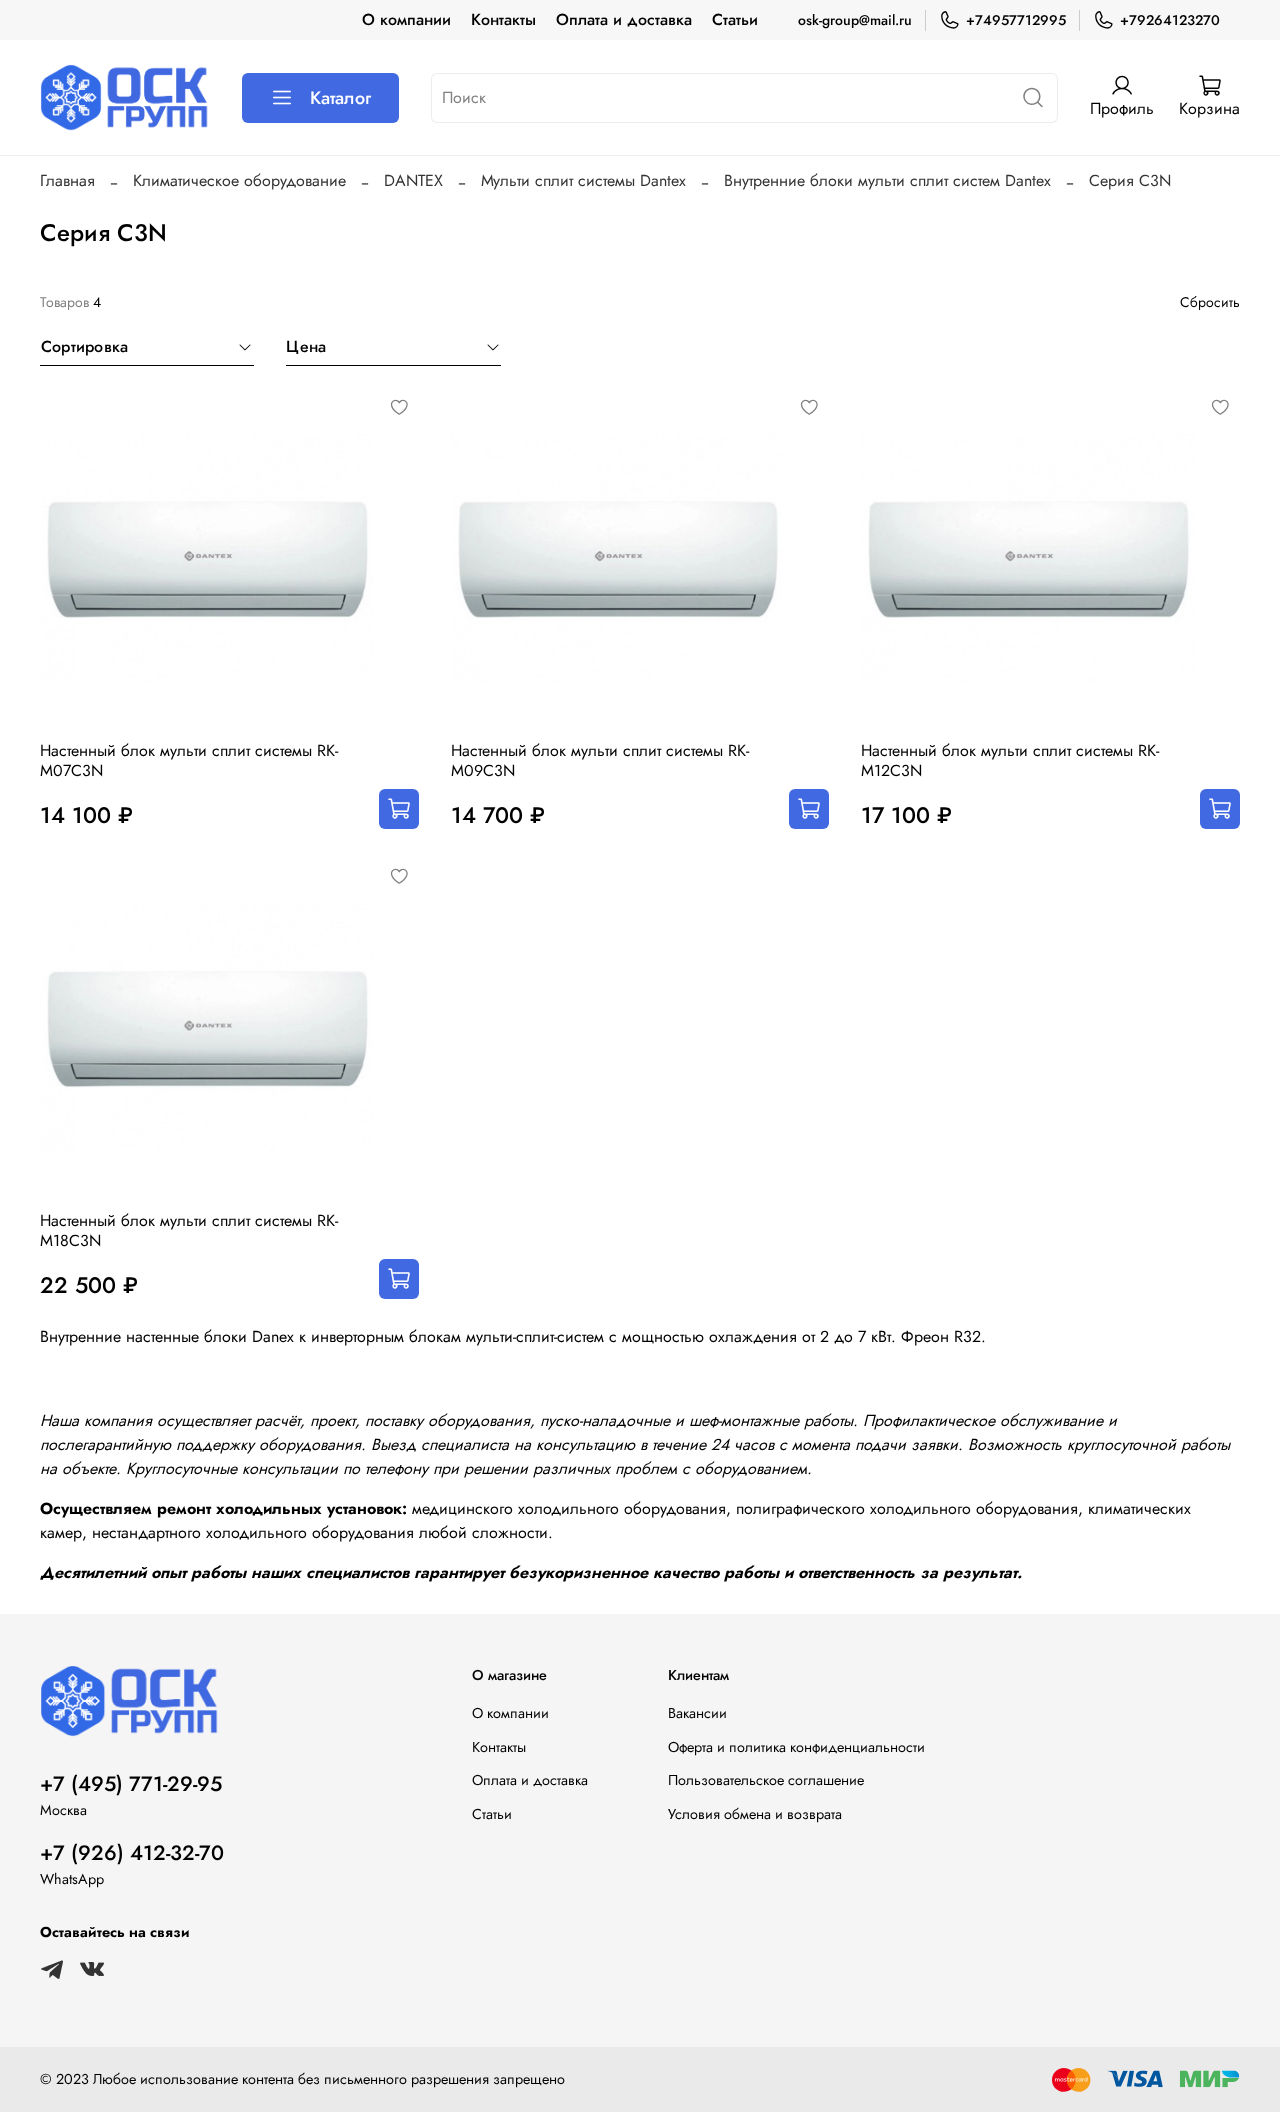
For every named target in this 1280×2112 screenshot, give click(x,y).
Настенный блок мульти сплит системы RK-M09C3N (600, 760)
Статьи (735, 19)
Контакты (503, 19)
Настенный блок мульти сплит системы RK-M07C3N (189, 760)
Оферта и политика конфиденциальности (796, 1747)
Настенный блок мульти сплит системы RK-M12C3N (1010, 760)
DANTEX (413, 180)
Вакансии (697, 1713)
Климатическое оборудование (239, 180)
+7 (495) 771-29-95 (131, 1784)
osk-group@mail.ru (855, 20)
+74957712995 (1016, 20)
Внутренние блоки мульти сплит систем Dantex (887, 180)
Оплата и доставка (624, 19)
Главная (67, 180)
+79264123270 (1170, 20)
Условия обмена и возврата (755, 1814)
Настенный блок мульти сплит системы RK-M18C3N (189, 1230)
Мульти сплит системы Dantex (583, 180)
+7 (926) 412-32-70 (132, 1853)
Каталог (340, 98)
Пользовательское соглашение (766, 1780)
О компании (406, 19)
